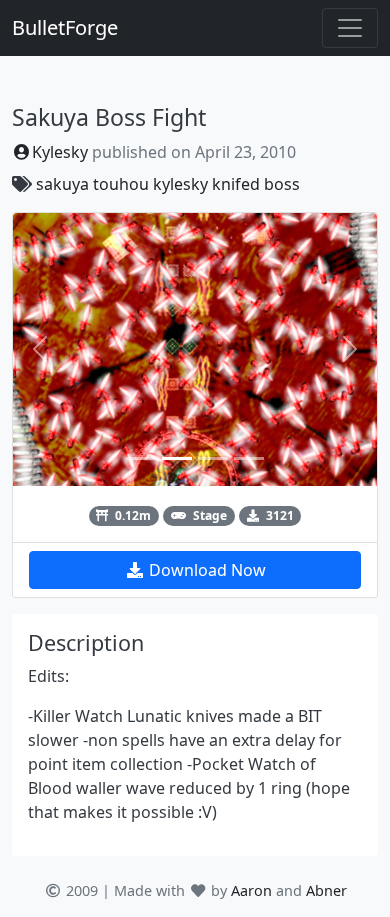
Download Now (205, 570)
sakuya (62, 184)
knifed (236, 184)
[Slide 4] (249, 458)
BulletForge (65, 27)
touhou (121, 184)
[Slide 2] (177, 458)
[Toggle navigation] (350, 28)
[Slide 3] (213, 458)
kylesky (180, 184)
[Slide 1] (141, 458)
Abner (326, 890)
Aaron (251, 890)
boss (282, 184)
